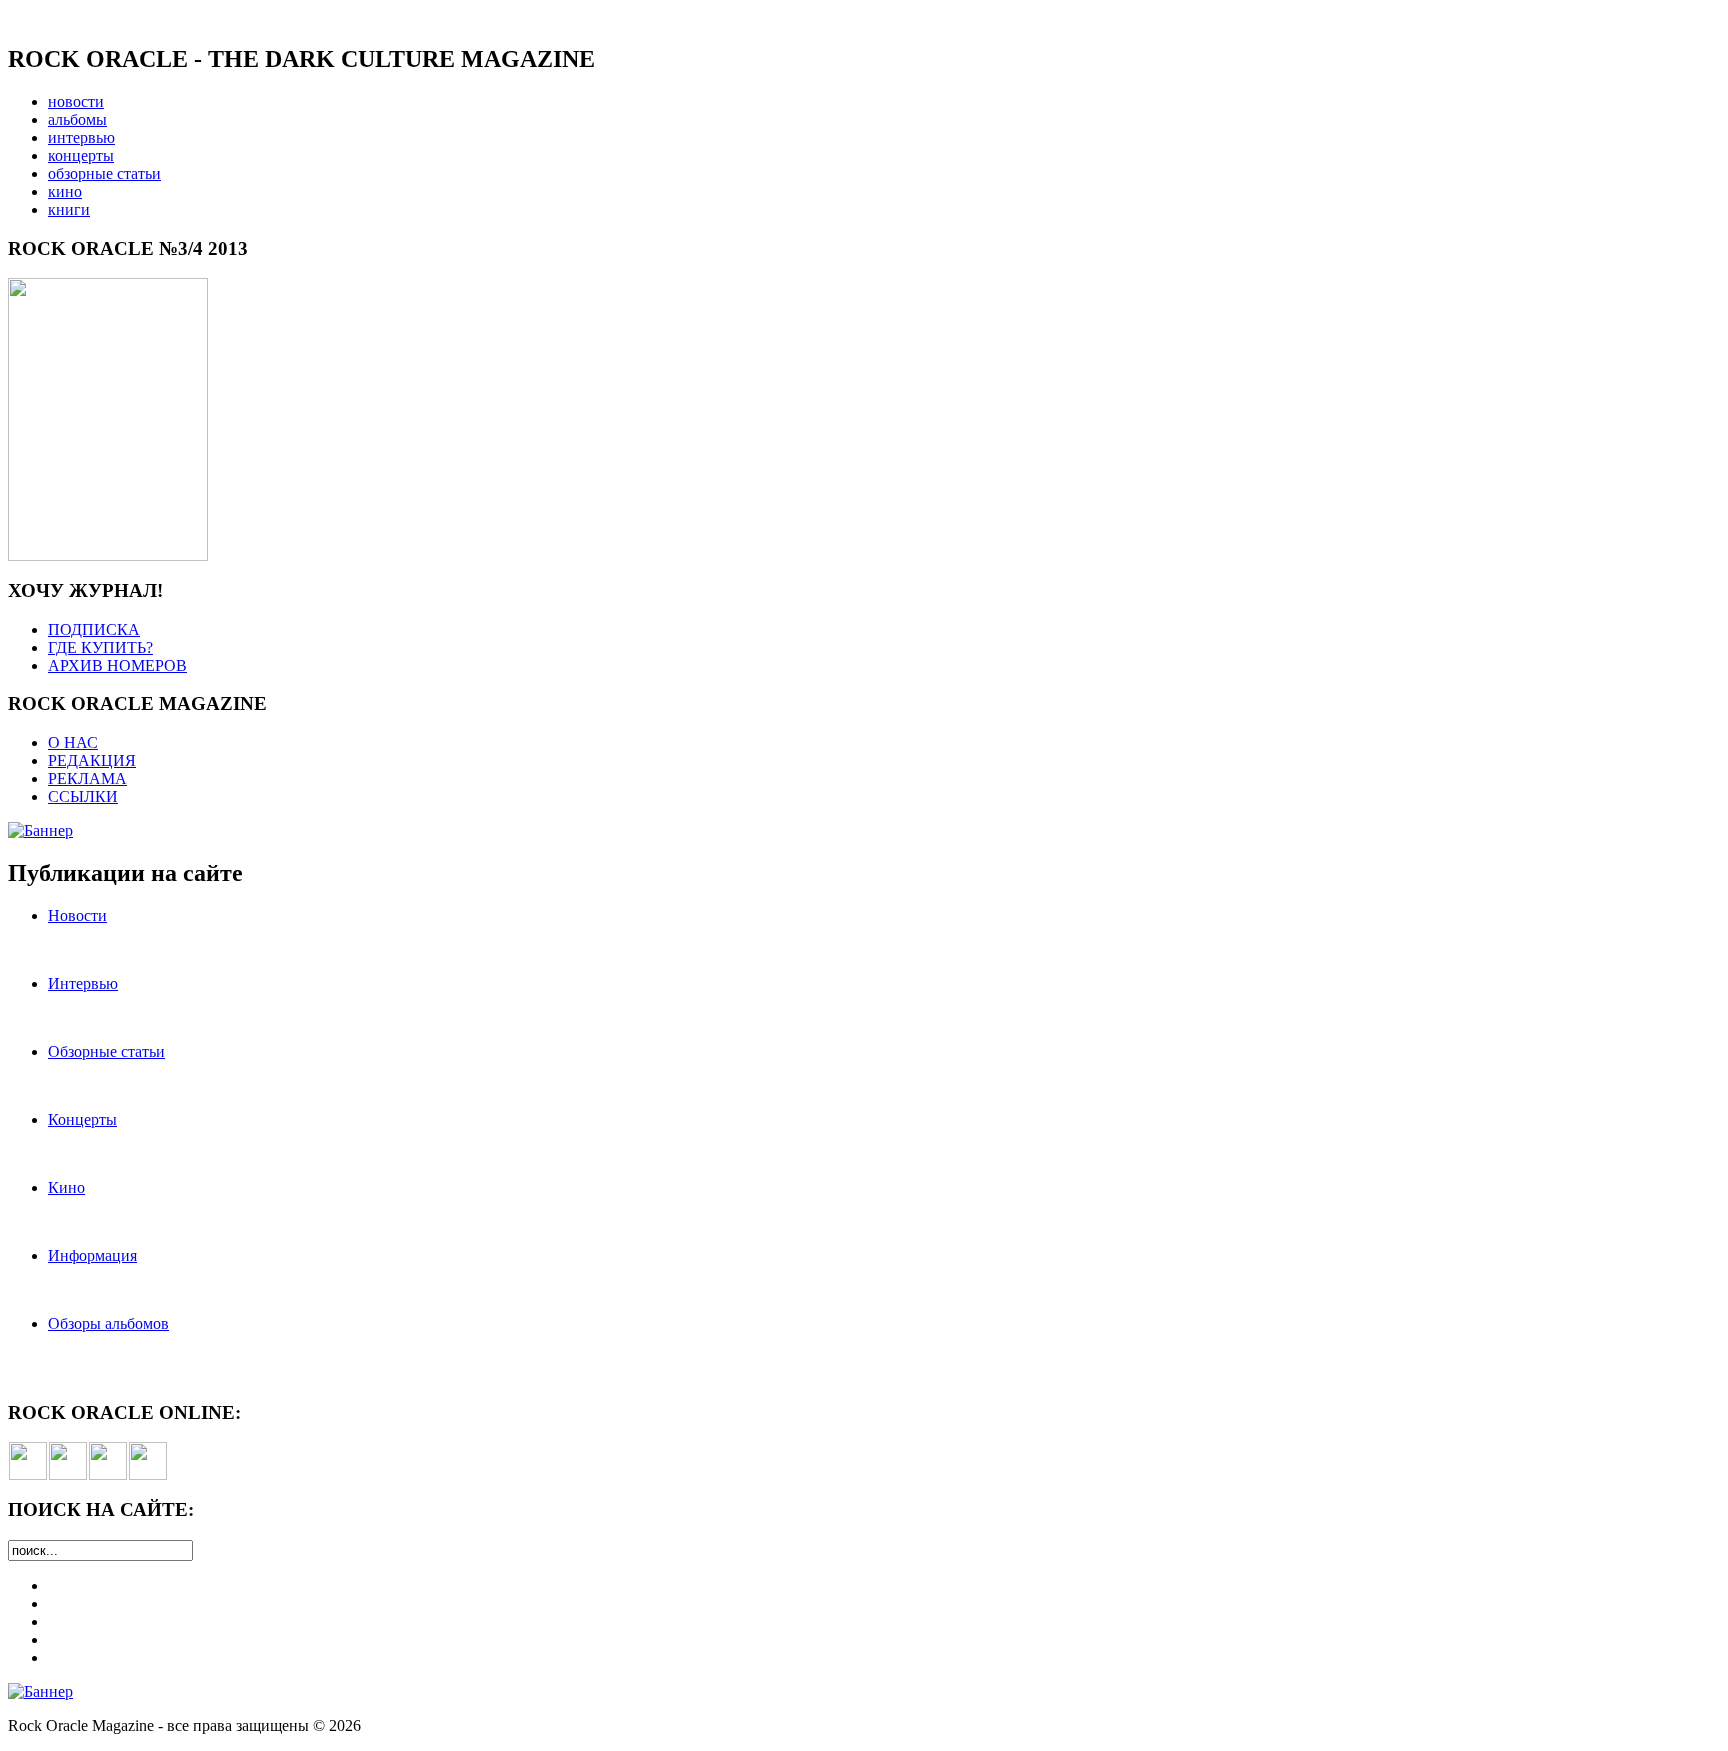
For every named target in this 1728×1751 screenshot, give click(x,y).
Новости (77, 915)
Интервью (83, 983)
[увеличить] (108, 555)
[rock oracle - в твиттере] (108, 1474)
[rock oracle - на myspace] (68, 1474)
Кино (66, 1187)
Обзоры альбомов (108, 1323)
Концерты (82, 1119)
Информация (92, 1255)
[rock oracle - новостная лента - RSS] (148, 1474)
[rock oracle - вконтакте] (28, 1474)
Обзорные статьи (106, 1051)
